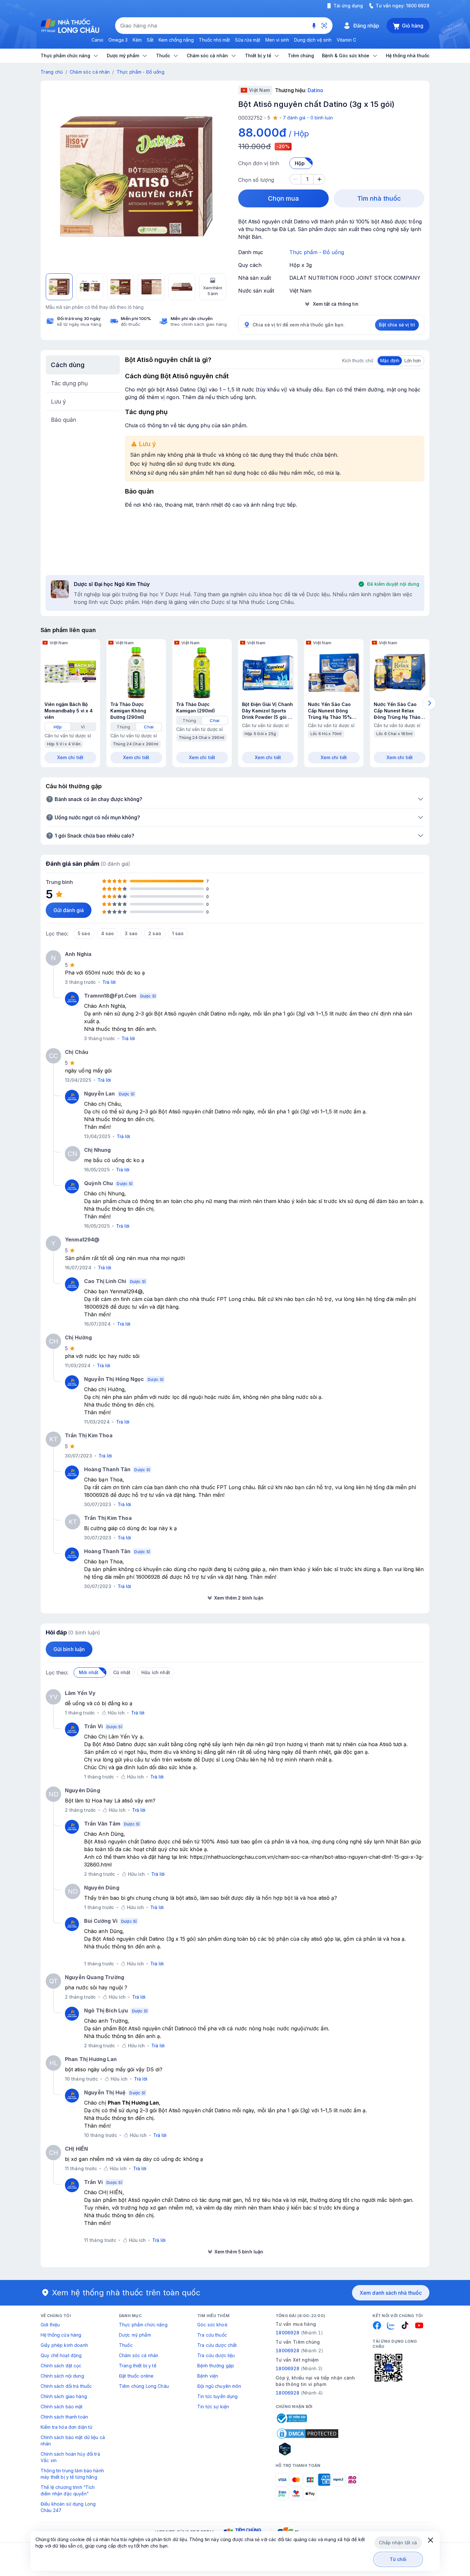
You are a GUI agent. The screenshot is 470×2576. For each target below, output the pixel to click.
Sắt (150, 40)
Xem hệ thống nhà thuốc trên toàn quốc (126, 2293)
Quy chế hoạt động (61, 2355)
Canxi (97, 40)
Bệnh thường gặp (216, 2366)
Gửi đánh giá (69, 910)
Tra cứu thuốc (212, 2335)
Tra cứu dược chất (217, 2345)
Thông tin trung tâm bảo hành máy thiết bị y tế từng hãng (72, 2474)
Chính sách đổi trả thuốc (66, 2386)
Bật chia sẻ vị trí (397, 325)
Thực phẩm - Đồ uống (141, 72)
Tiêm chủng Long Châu (144, 2386)
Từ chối (398, 2559)
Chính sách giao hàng (64, 2396)
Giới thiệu (50, 2325)
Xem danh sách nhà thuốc (391, 2293)
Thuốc (126, 2345)
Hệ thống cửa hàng (61, 2335)
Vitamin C (346, 40)
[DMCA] (308, 2434)
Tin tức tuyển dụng (218, 2396)
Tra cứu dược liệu (216, 2355)
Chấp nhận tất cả (398, 2543)
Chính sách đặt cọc (61, 2366)
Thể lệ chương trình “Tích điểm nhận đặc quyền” (68, 2490)
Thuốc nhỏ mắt (214, 40)
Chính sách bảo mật (62, 2407)
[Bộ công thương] (291, 2418)
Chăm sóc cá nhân (90, 72)
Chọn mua (284, 198)
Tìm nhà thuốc (379, 198)
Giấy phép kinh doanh (64, 2345)
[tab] (58, 727)
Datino (315, 90)
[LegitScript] (308, 2449)
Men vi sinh (277, 40)
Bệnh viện (208, 2376)
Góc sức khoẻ (212, 2325)
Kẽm (137, 40)
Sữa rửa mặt (248, 40)
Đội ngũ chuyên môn (219, 2386)
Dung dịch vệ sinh (313, 40)
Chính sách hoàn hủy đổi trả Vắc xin (70, 2457)
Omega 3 (118, 40)
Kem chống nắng (176, 40)
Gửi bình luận (69, 1649)
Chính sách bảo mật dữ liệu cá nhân (73, 2440)
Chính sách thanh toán (64, 2417)
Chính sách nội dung (62, 2376)
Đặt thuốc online (136, 2376)
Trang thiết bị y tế (138, 2366)
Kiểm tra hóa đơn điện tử (67, 2427)
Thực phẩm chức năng (143, 2325)
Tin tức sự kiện (213, 2407)
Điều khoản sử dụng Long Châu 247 (68, 2507)
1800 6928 (418, 6)
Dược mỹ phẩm (135, 2335)
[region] (136, 176)
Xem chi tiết (70, 757)
